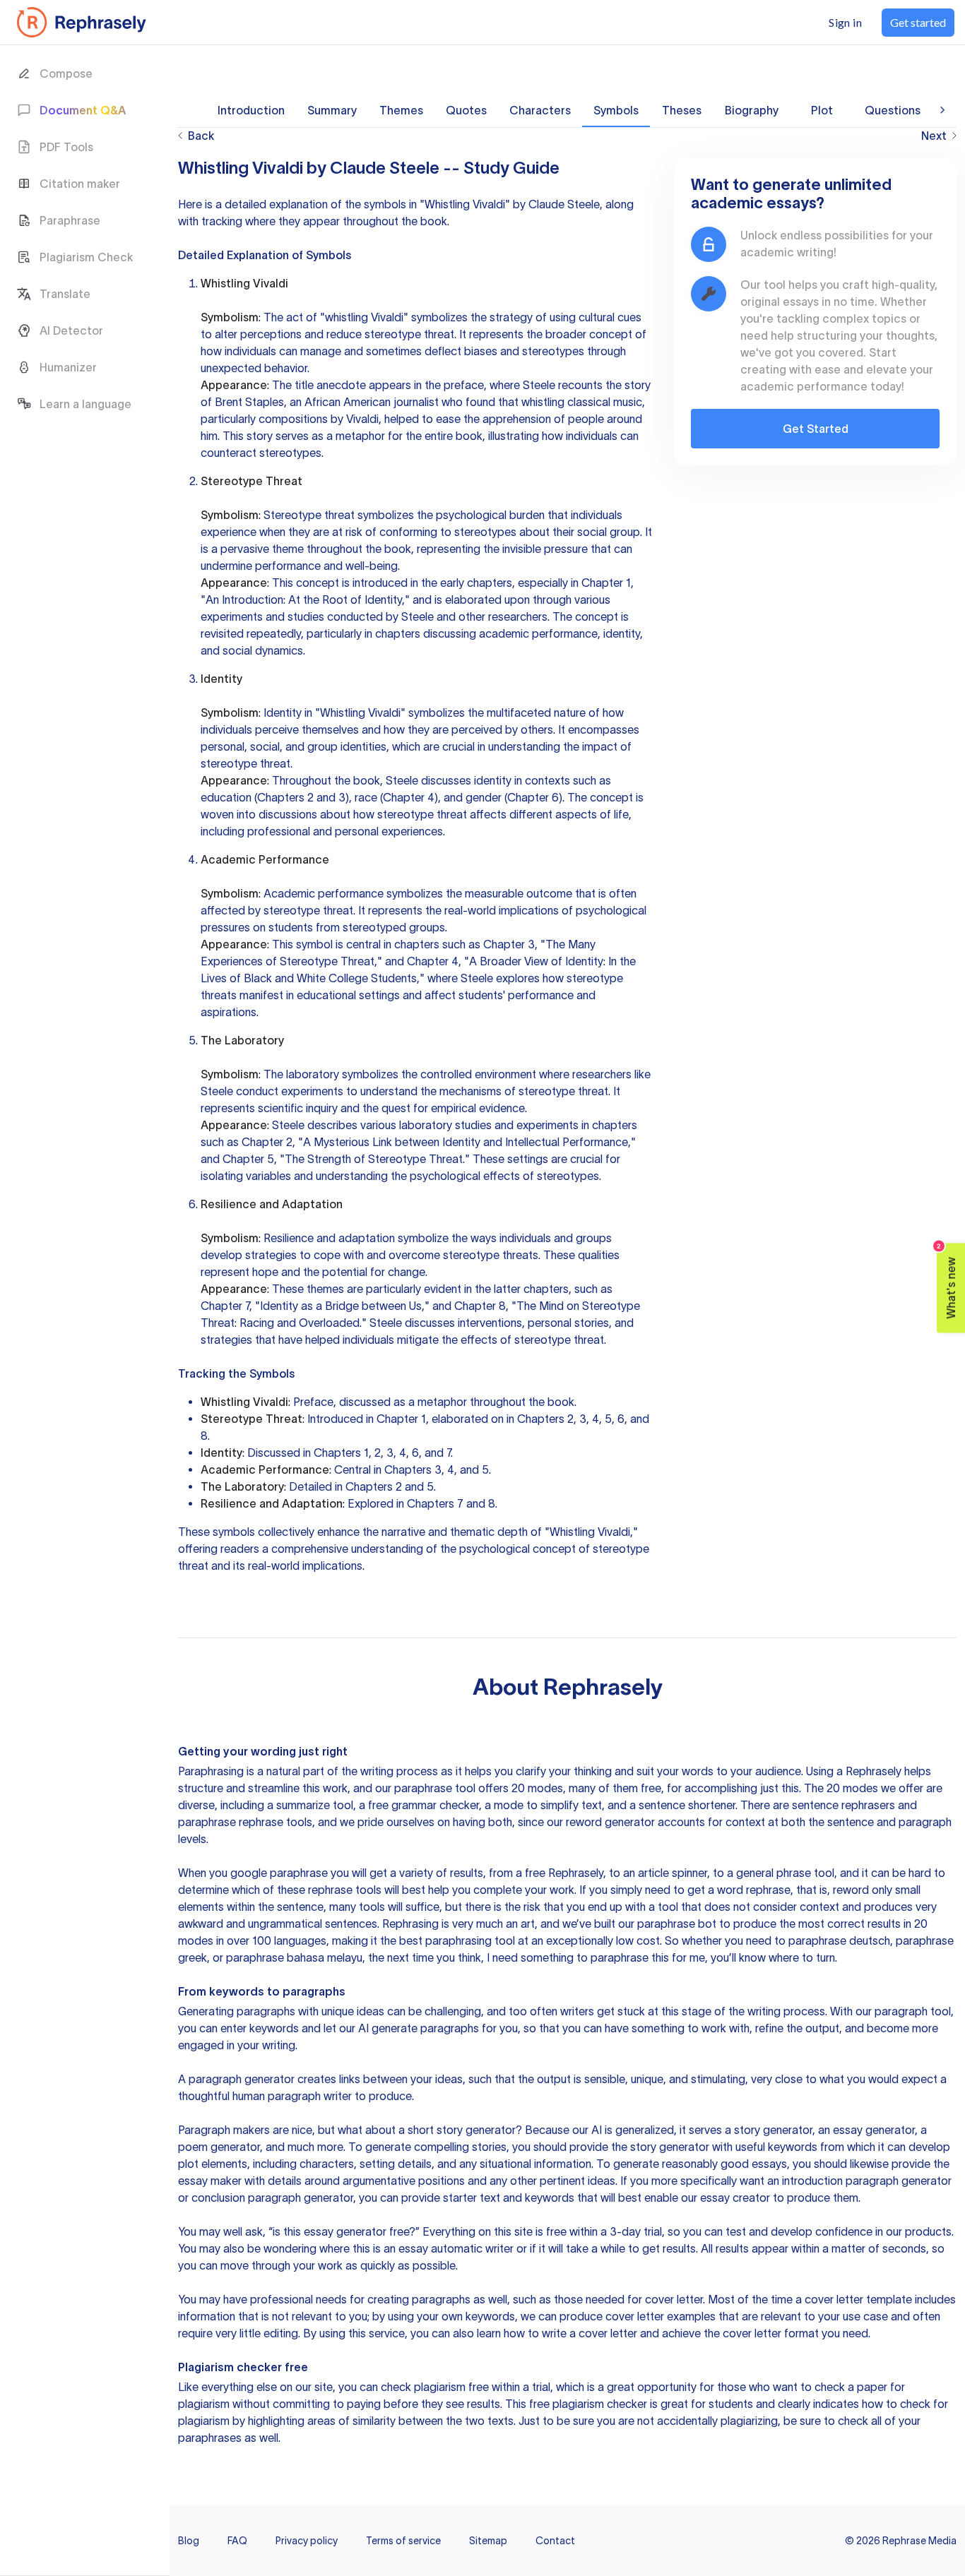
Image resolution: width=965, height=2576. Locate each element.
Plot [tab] (822, 110)
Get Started (816, 429)
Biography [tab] (752, 110)
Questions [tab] (893, 110)
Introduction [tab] (251, 110)
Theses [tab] (682, 110)
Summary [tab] (332, 110)
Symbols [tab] (616, 110)
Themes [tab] (401, 110)
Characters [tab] (540, 110)
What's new (947, 1281)
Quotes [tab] (466, 110)
